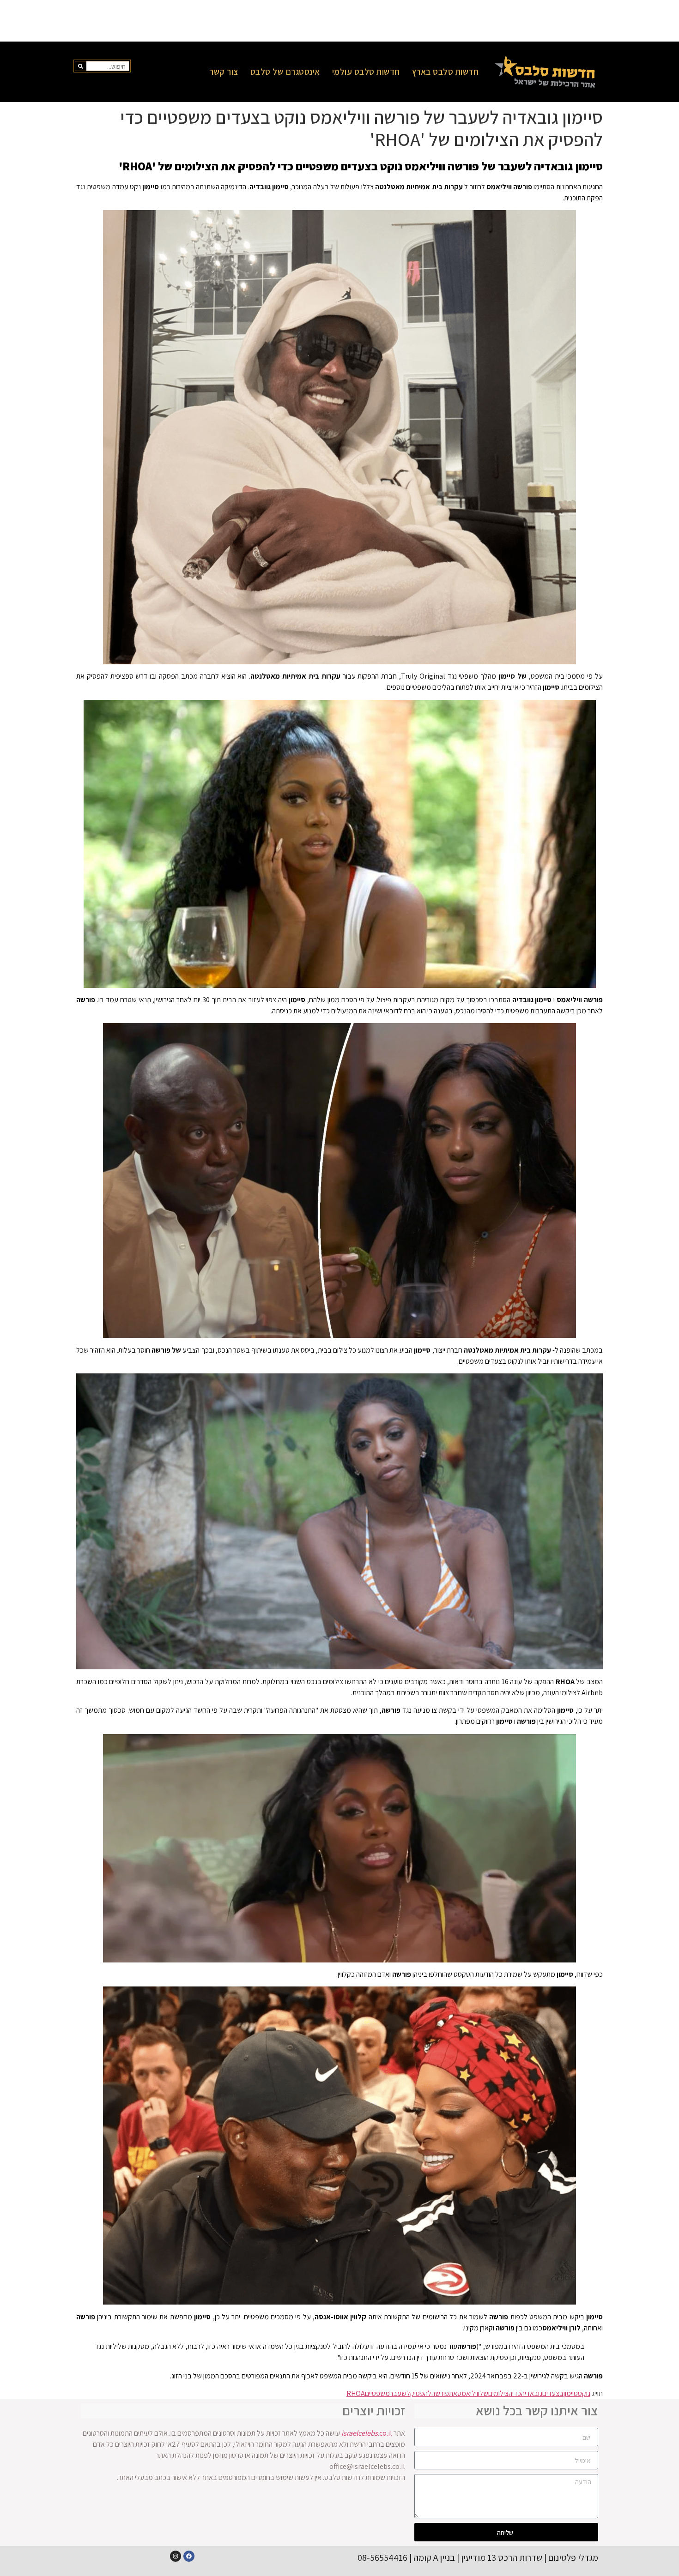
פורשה (440, 2393)
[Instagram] (176, 2556)
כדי (517, 2393)
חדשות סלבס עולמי (366, 72)
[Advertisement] (339, 21)
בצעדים (553, 2393)
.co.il (367, 2433)
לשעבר (400, 2393)
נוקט (584, 2393)
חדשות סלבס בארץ (446, 72)
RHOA (356, 2393)
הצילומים (500, 2393)
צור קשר (224, 72)
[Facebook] (189, 2556)
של (484, 2393)
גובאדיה (532, 2393)
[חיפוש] (81, 66)
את (453, 2393)
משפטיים (377, 2393)
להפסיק (421, 2393)
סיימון (571, 2393)
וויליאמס (468, 2393)
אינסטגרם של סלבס (285, 72)
